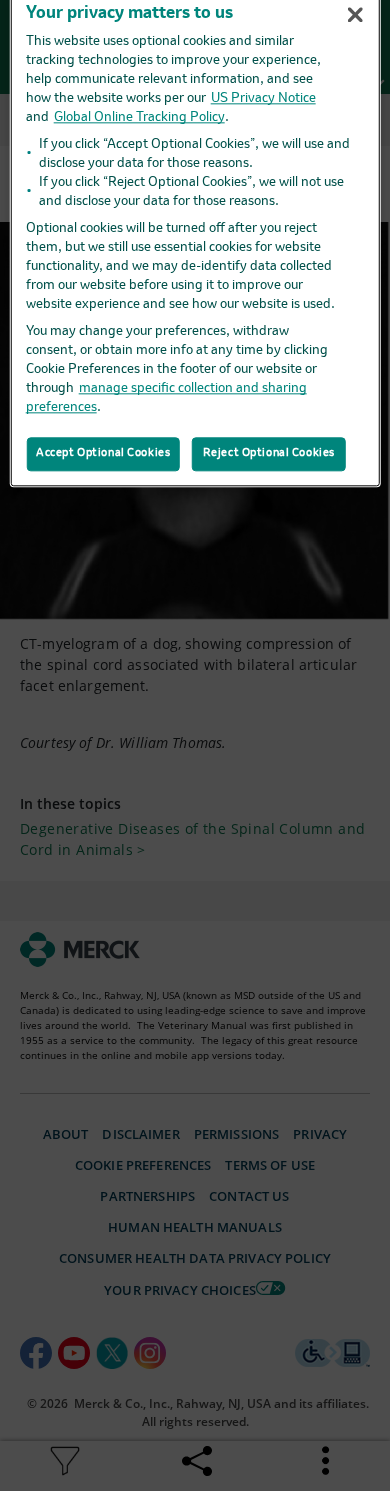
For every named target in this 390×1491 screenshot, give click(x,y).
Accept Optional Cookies (103, 453)
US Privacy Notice (263, 98)
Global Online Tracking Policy (139, 117)
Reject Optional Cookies (269, 453)
